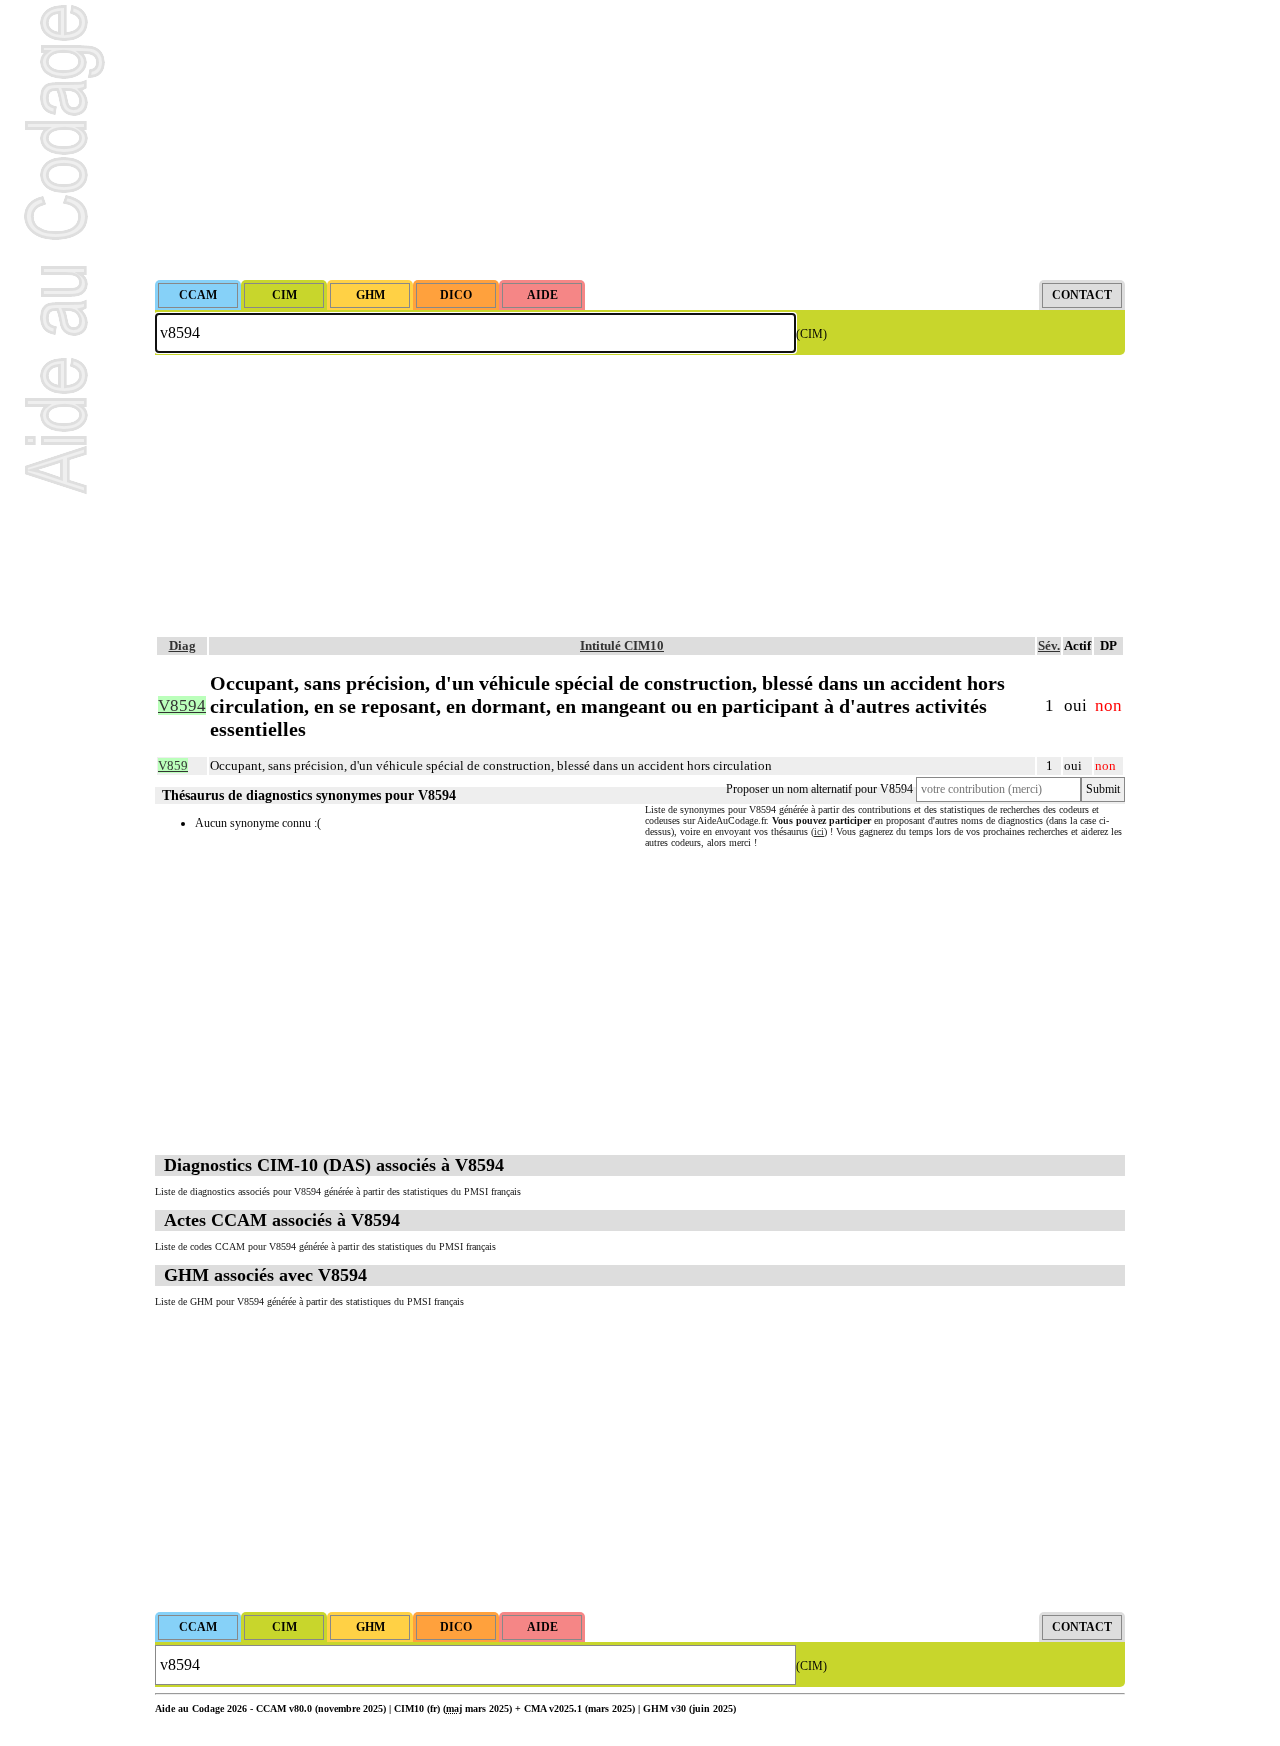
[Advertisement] (640, 140)
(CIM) (811, 334)
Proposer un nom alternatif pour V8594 (819, 789)
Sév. (1049, 645)
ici (819, 831)
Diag (182, 645)
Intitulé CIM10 (622, 645)
